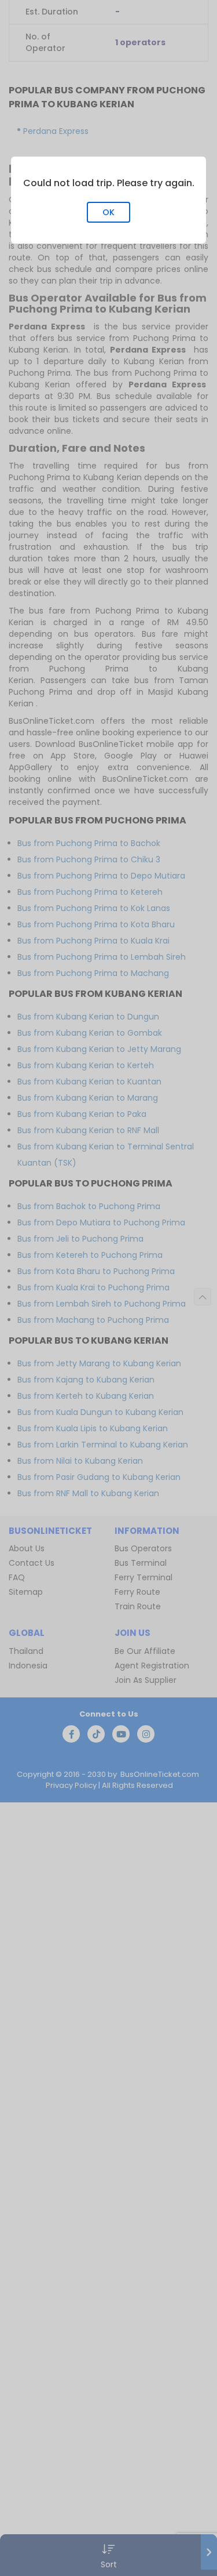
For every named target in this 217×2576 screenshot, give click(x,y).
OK (108, 212)
